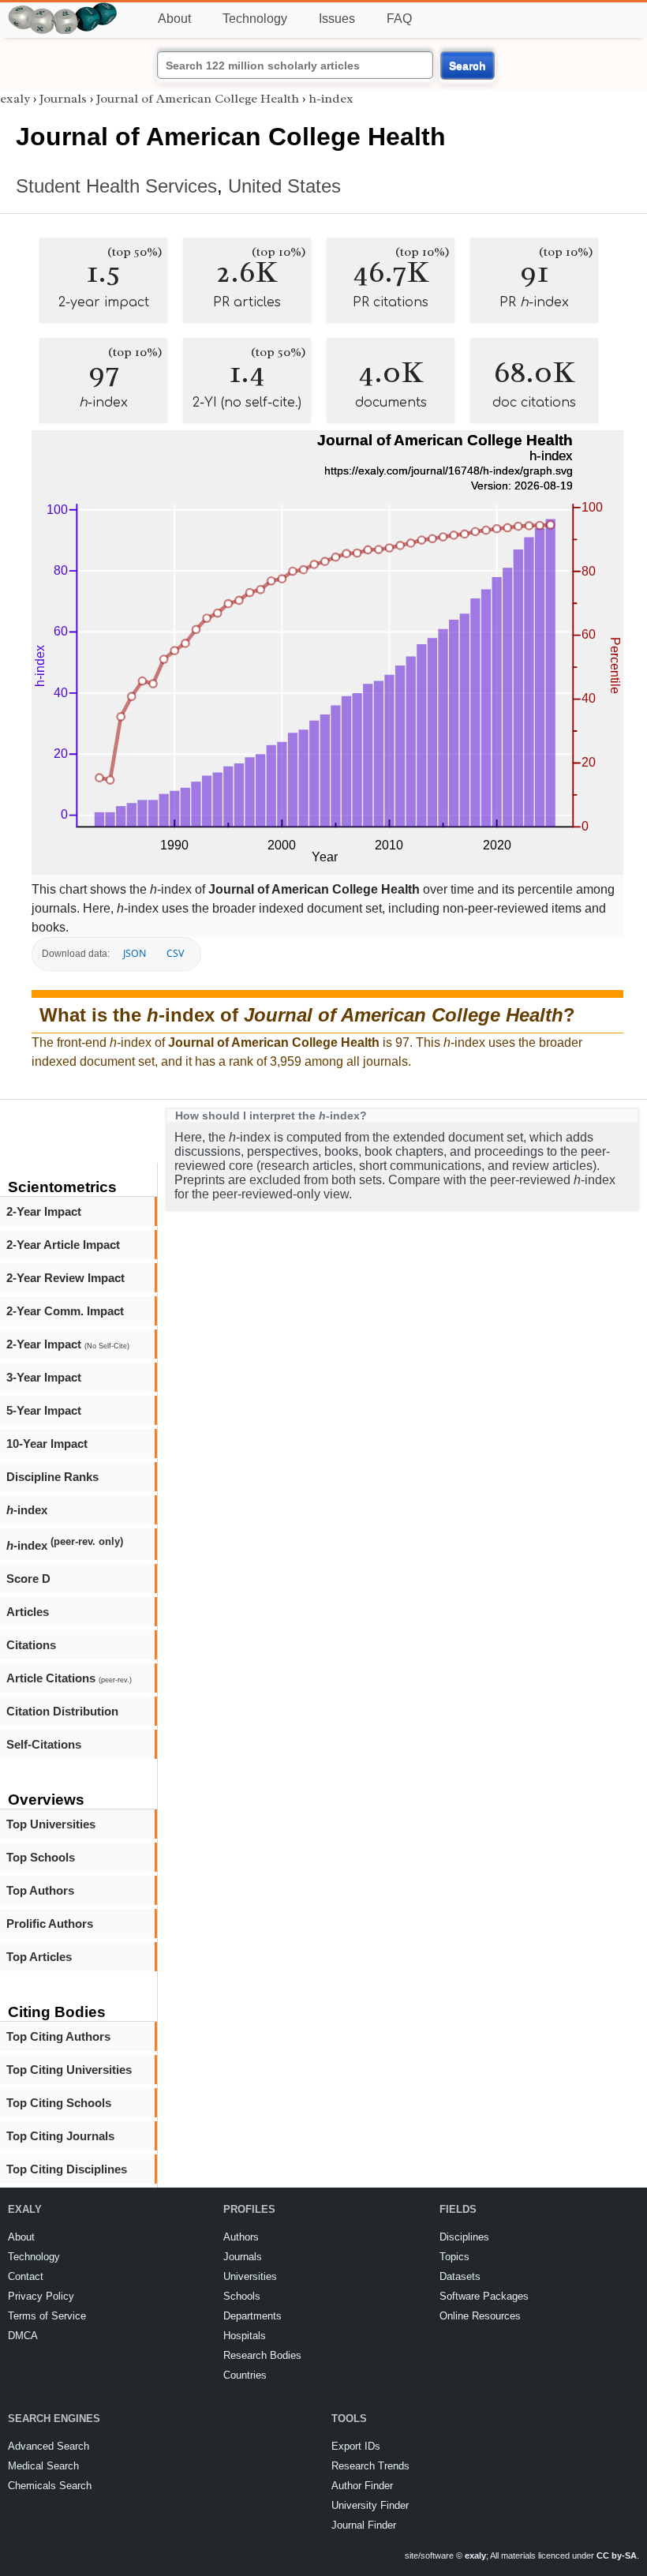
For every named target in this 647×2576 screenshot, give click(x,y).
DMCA (23, 2336)
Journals (63, 99)
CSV (175, 953)
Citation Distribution (62, 1711)
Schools (242, 2296)
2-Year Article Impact (63, 1245)
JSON (135, 953)
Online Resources (480, 2316)
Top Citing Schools (59, 2103)
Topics (454, 2257)
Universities (250, 2276)
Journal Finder (364, 2525)
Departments (252, 2316)
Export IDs (356, 2446)
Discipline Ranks (52, 1477)
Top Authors (40, 1890)
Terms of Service (47, 2316)
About (174, 19)
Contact (26, 2276)
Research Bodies (262, 2355)
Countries (245, 2375)
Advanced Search (49, 2446)
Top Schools (41, 1857)
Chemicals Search (50, 2486)
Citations (31, 1645)
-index (27, 1510)
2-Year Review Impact (65, 1278)
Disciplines (464, 2237)
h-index (331, 99)
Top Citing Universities (69, 2070)
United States (284, 186)
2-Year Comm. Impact (65, 1311)
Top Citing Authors (58, 2036)
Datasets (460, 2276)
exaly (15, 99)
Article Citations (69, 1678)
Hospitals (245, 2336)
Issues (337, 19)
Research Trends (370, 2466)
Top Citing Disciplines (67, 2169)
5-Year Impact (44, 1410)
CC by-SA (617, 2555)
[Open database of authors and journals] (63, 9)
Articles (28, 1612)
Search (467, 66)
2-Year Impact (44, 1211)
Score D (28, 1579)
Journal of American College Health (198, 99)
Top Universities (51, 1824)
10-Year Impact (47, 1444)
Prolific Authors (50, 1924)
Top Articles (39, 1957)
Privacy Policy (41, 2296)
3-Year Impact (44, 1377)
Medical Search (43, 2466)
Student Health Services (116, 186)
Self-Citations (44, 1744)
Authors (241, 2237)
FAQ (399, 19)
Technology (255, 19)
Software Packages (484, 2296)
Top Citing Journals (60, 2136)
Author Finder (362, 2486)
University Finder (370, 2505)
